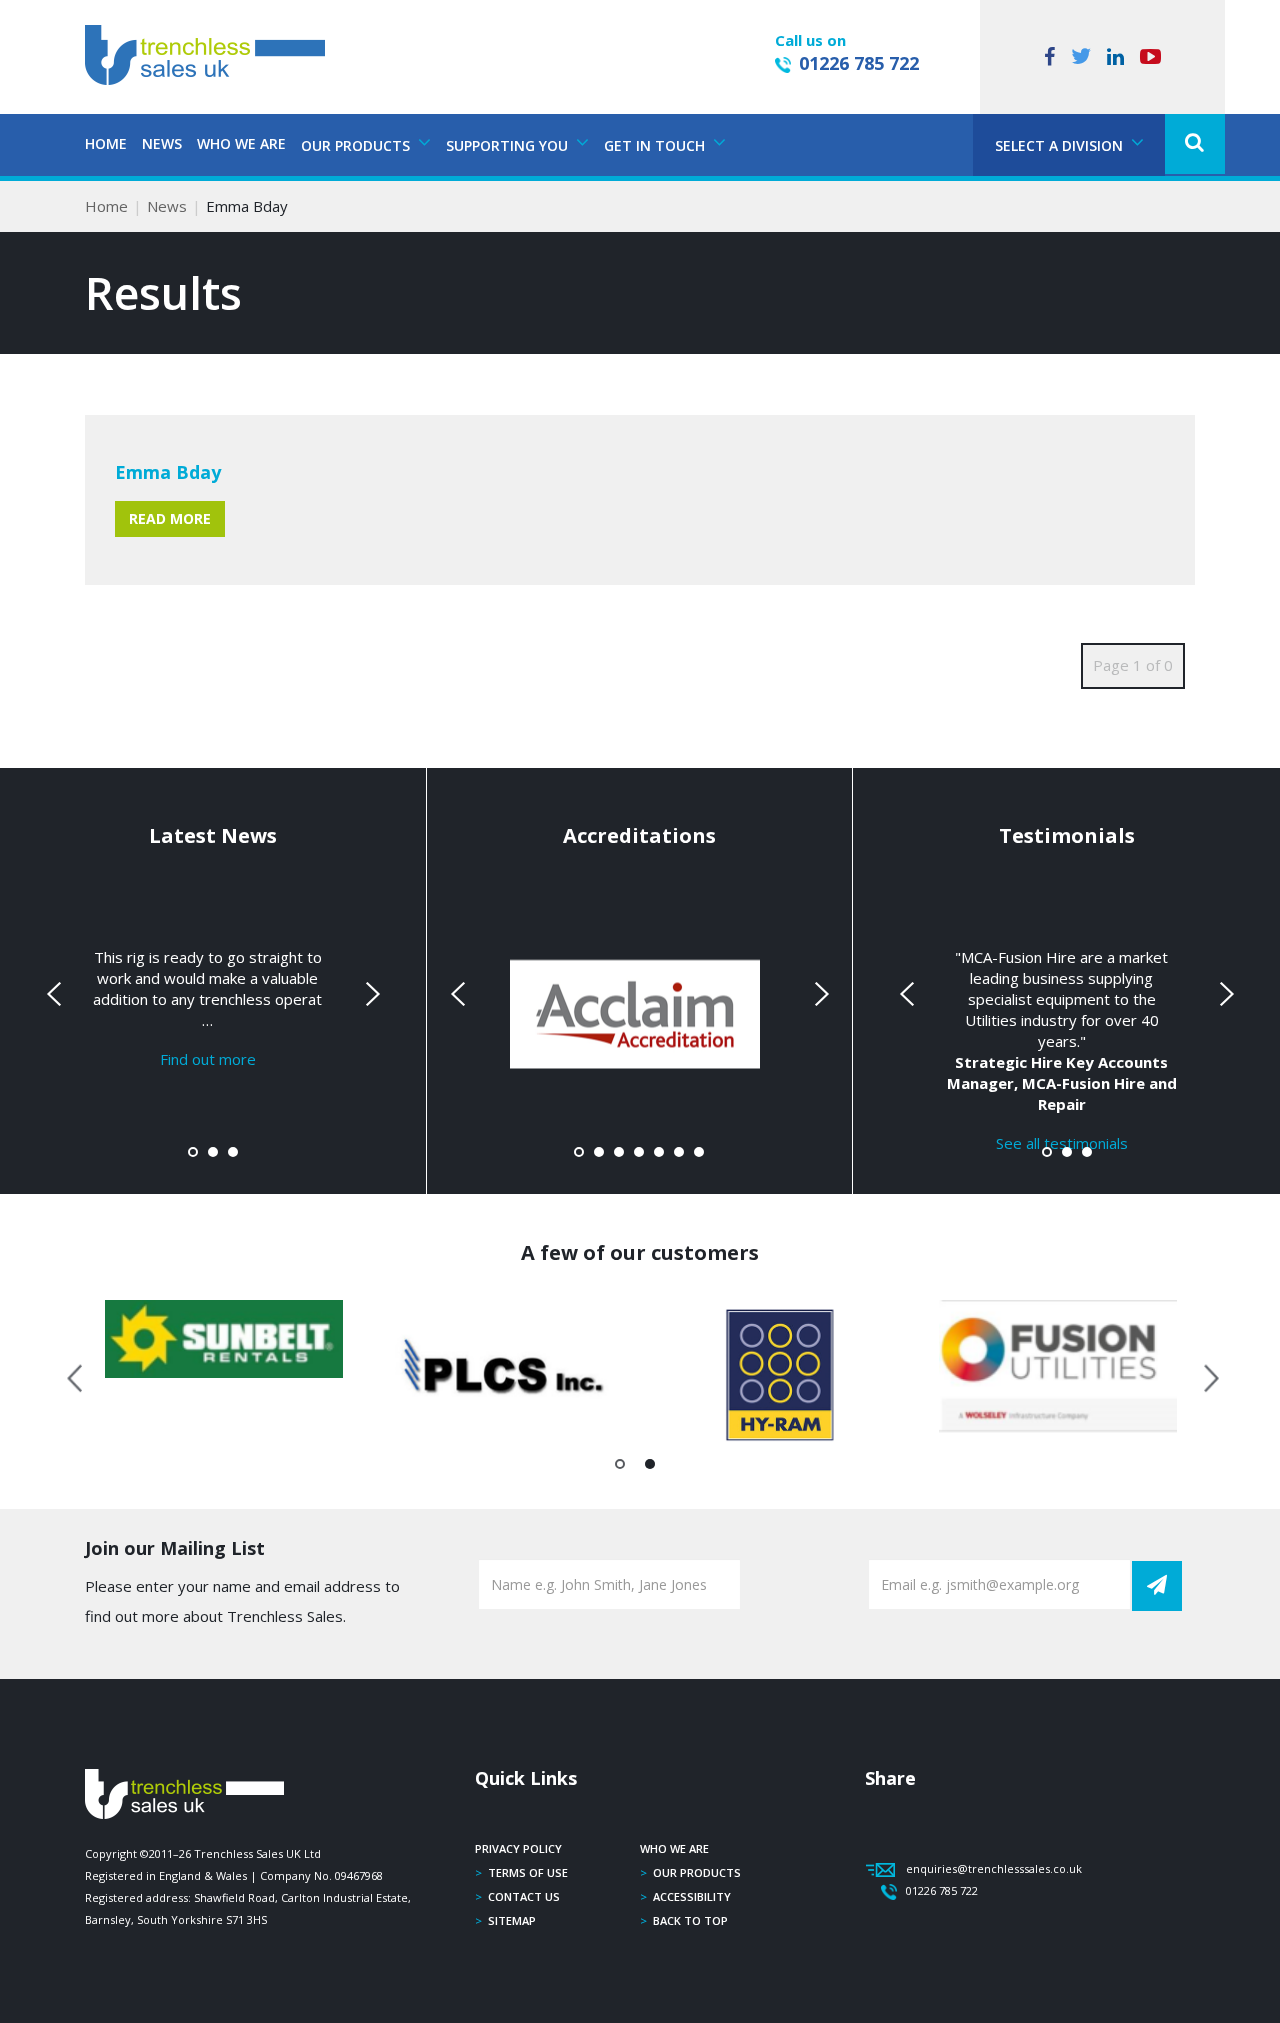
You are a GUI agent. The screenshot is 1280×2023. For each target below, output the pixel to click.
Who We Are (241, 143)
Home (106, 143)
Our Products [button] (357, 145)
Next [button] (1204, 1375)
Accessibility (692, 1896)
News (162, 143)
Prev (56, 994)
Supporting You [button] (509, 145)
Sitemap (512, 1920)
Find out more (208, 1059)
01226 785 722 (859, 63)
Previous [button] (76, 1375)
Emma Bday (168, 472)
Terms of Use (528, 1872)
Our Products (697, 1872)
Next (370, 994)
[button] (1195, 144)
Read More (170, 518)
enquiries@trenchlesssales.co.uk (994, 1868)
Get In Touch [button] (656, 145)
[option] (224, 1338)
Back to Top (690, 1920)
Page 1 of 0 (1133, 665)
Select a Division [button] (1061, 145)
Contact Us (524, 1896)
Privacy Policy (518, 1848)
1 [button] (620, 1468)
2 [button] (650, 1468)
